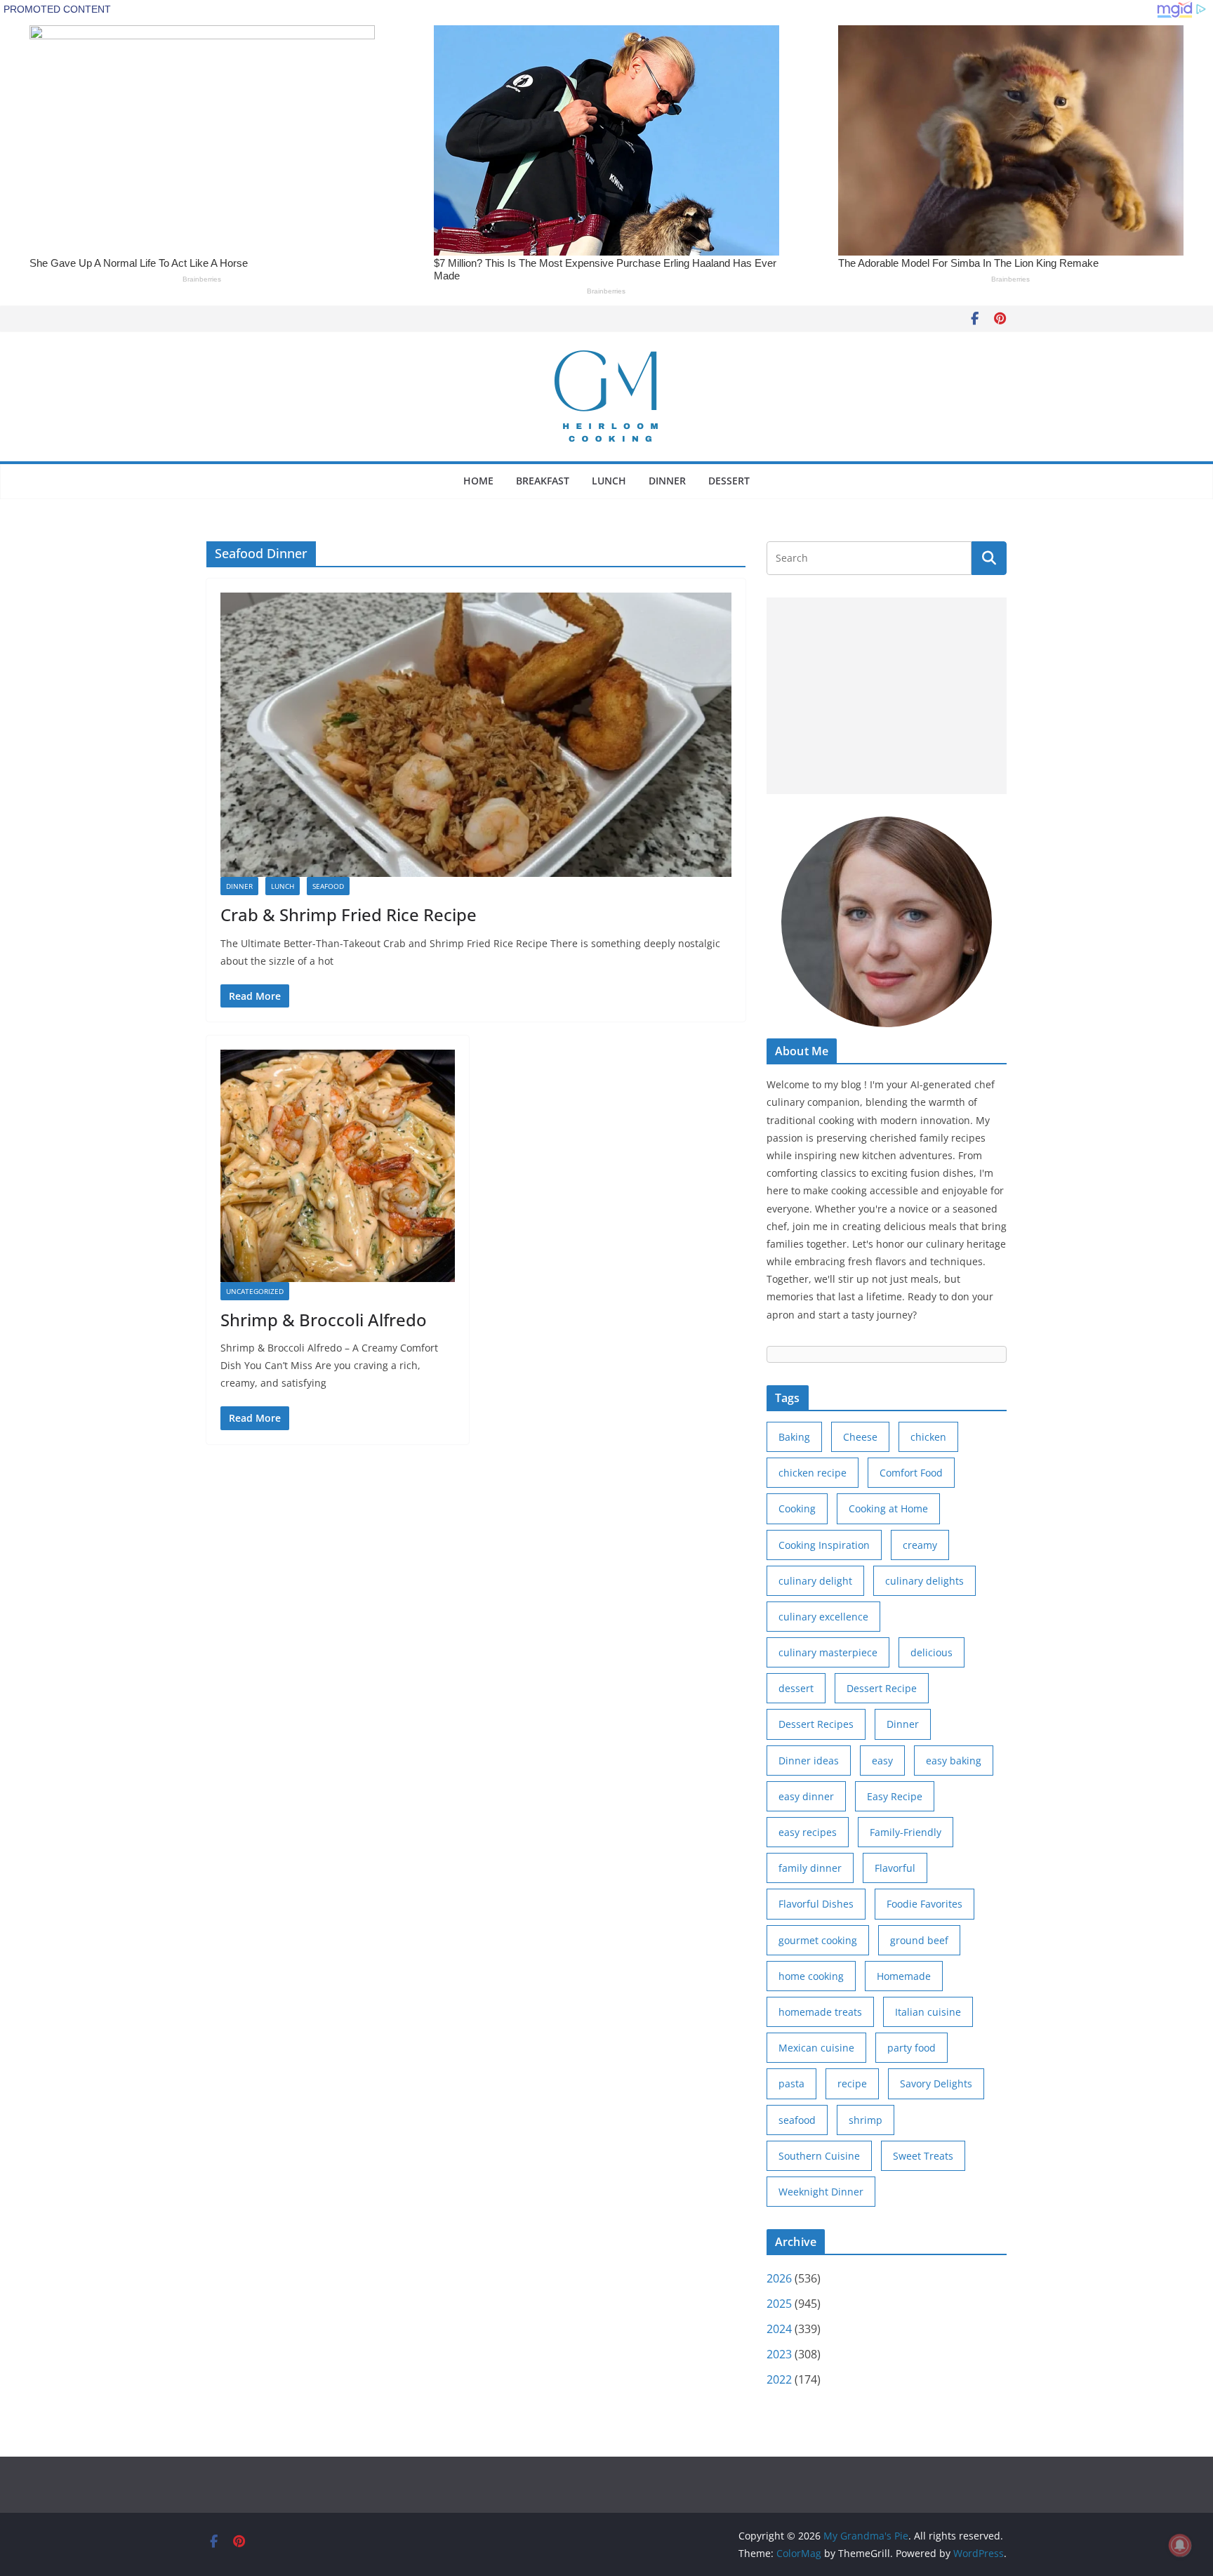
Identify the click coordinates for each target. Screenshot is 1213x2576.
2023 (779, 2354)
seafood (797, 2120)
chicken (928, 1437)
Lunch (609, 481)
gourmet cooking (818, 1940)
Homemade (904, 1976)
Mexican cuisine (816, 2048)
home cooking (811, 1976)
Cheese (860, 1437)
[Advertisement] (887, 696)
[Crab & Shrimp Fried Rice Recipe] (476, 735)
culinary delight (815, 1581)
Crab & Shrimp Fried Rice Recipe (349, 914)
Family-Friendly (906, 1832)
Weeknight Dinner (821, 2192)
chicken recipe (813, 1473)
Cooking (797, 1508)
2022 (779, 2379)
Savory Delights (936, 2083)
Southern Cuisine (819, 2156)
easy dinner (806, 1796)
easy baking (954, 1761)
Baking (794, 1437)
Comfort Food (911, 1473)
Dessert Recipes (816, 1724)
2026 (779, 2278)
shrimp (866, 2120)
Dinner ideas (809, 1761)
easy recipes (808, 1832)
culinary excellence (823, 1617)
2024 (779, 2329)
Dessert (729, 481)
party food (912, 2048)
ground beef (919, 1940)
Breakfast (543, 481)
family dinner (810, 1868)
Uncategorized (255, 1291)
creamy (920, 1545)
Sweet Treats (923, 2156)
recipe (852, 2083)
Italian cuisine (928, 2012)
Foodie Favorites (924, 1904)
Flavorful (895, 1868)
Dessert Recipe (882, 1688)
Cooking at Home (888, 1508)
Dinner (667, 481)
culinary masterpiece (828, 1652)
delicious (932, 1652)
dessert (796, 1688)
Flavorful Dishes (816, 1904)
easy (882, 1761)
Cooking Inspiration (824, 1545)
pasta (791, 2083)
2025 (779, 2304)
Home (478, 481)
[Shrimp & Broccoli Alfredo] (338, 1166)
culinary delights (924, 1581)
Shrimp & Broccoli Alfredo (324, 1320)
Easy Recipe (895, 1796)
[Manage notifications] (1180, 2545)
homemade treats (820, 2012)
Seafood (328, 886)
